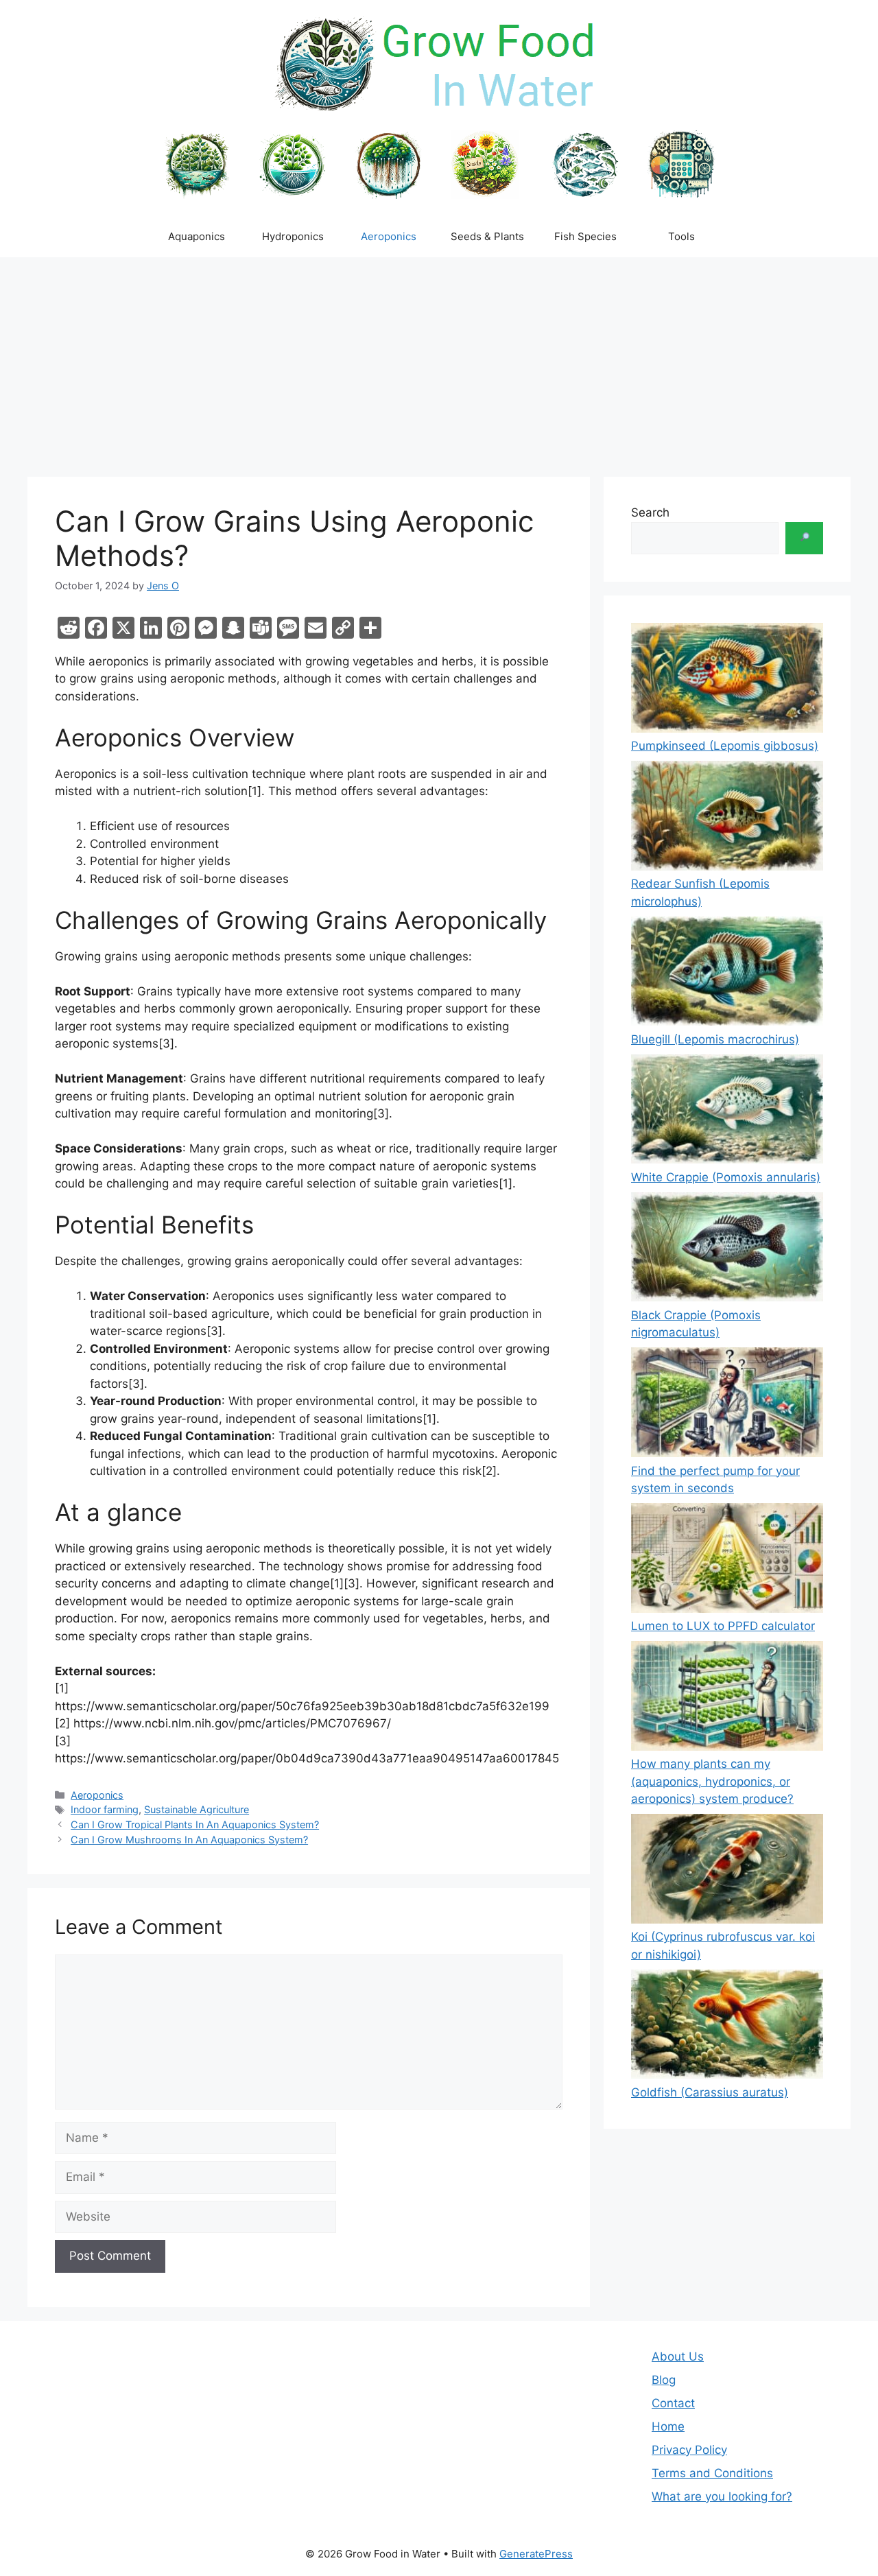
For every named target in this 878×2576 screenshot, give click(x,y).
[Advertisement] (439, 360)
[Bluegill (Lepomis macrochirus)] (727, 974)
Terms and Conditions (712, 2473)
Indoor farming (105, 1809)
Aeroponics (97, 1795)
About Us (678, 2356)
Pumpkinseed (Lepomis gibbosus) (725, 746)
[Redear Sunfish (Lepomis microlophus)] (727, 818)
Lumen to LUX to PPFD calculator (723, 1626)
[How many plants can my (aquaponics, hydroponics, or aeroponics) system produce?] (727, 1698)
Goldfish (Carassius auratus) (710, 2092)
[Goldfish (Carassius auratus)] (727, 2027)
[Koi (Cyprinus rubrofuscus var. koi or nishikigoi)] (727, 1871)
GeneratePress (536, 2554)
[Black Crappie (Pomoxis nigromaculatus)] (727, 1250)
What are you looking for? (722, 2496)
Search (650, 512)
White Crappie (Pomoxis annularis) (726, 1177)
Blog (664, 2380)
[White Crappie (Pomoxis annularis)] (727, 1112)
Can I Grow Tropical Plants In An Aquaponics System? (195, 1824)
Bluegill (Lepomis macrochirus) (715, 1039)
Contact (673, 2403)
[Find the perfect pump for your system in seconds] (727, 1405)
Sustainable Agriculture (197, 1809)
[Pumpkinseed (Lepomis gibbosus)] (727, 680)
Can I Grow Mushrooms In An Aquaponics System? (189, 1840)
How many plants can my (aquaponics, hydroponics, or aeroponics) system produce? (712, 1781)
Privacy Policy (689, 2450)
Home (668, 2426)
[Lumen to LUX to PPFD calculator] (727, 1560)
